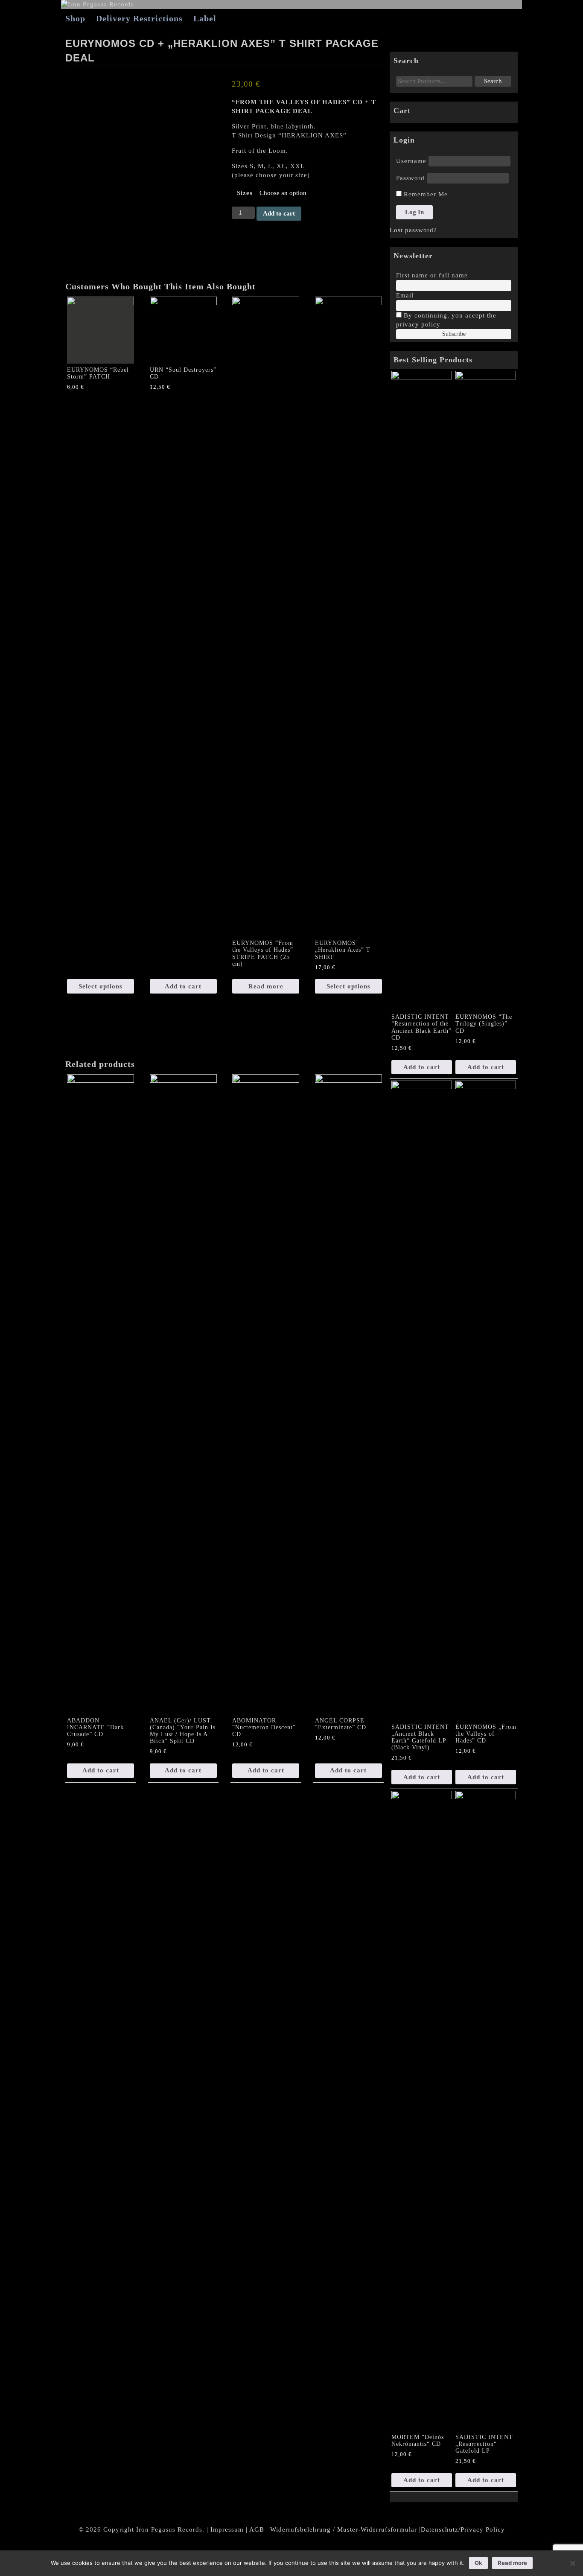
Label (205, 18)
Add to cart (279, 213)
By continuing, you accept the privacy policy (446, 320)
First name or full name (432, 275)
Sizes (245, 193)
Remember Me (425, 194)
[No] (572, 2563)
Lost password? (413, 230)
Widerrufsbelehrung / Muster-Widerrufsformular (344, 2529)
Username (411, 161)
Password (410, 178)
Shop (75, 18)
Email (405, 295)
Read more (266, 986)
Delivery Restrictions (139, 18)
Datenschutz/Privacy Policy (463, 2529)
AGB (257, 2529)
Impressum (227, 2529)
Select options (101, 986)
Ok (478, 2563)
